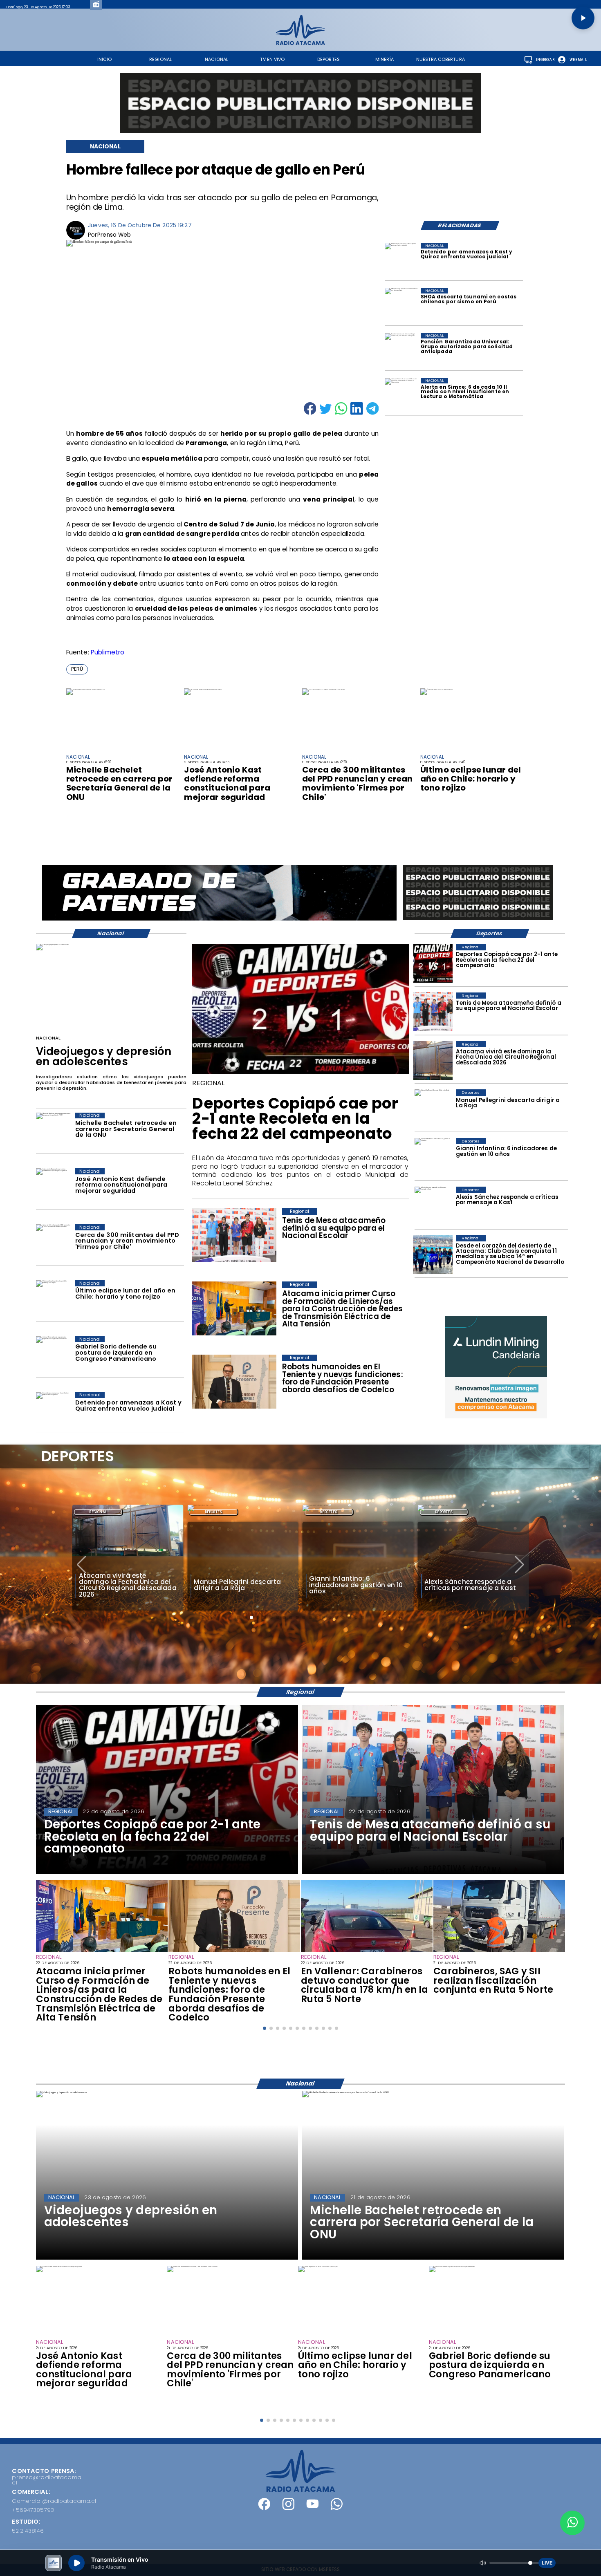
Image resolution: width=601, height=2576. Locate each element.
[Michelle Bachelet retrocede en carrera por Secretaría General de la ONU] (86, 689)
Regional (444, 1512)
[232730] (433, 1012)
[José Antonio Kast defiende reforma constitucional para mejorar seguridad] (203, 689)
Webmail (578, 60)
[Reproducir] (583, 18)
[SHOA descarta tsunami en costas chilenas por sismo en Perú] (402, 305)
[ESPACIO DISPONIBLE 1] (300, 103)
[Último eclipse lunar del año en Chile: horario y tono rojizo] (436, 689)
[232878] (433, 963)
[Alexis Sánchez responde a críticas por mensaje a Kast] (433, 1206)
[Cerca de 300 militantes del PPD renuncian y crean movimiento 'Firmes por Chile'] (324, 689)
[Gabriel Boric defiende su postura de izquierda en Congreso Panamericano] (54, 1355)
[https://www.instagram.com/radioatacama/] (288, 2508)
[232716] (367, 1952)
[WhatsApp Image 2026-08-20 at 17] (433, 1061)
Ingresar (545, 60)
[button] (77, 669)
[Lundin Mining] (496, 1367)
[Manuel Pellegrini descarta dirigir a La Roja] (433, 1109)
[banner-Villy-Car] (219, 920)
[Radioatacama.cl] (300, 43)
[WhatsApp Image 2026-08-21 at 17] (499, 1952)
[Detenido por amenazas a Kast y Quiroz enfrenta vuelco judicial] (402, 260)
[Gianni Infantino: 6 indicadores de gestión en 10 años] (433, 1157)
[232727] (102, 1952)
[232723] (234, 1952)
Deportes (98, 1512)
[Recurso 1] (301, 2490)
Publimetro (108, 652)
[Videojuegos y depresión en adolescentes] (53, 945)
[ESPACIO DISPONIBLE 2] (478, 921)
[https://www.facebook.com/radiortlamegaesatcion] (264, 2508)
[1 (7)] (433, 1255)
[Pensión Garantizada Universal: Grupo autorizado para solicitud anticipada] (402, 350)
